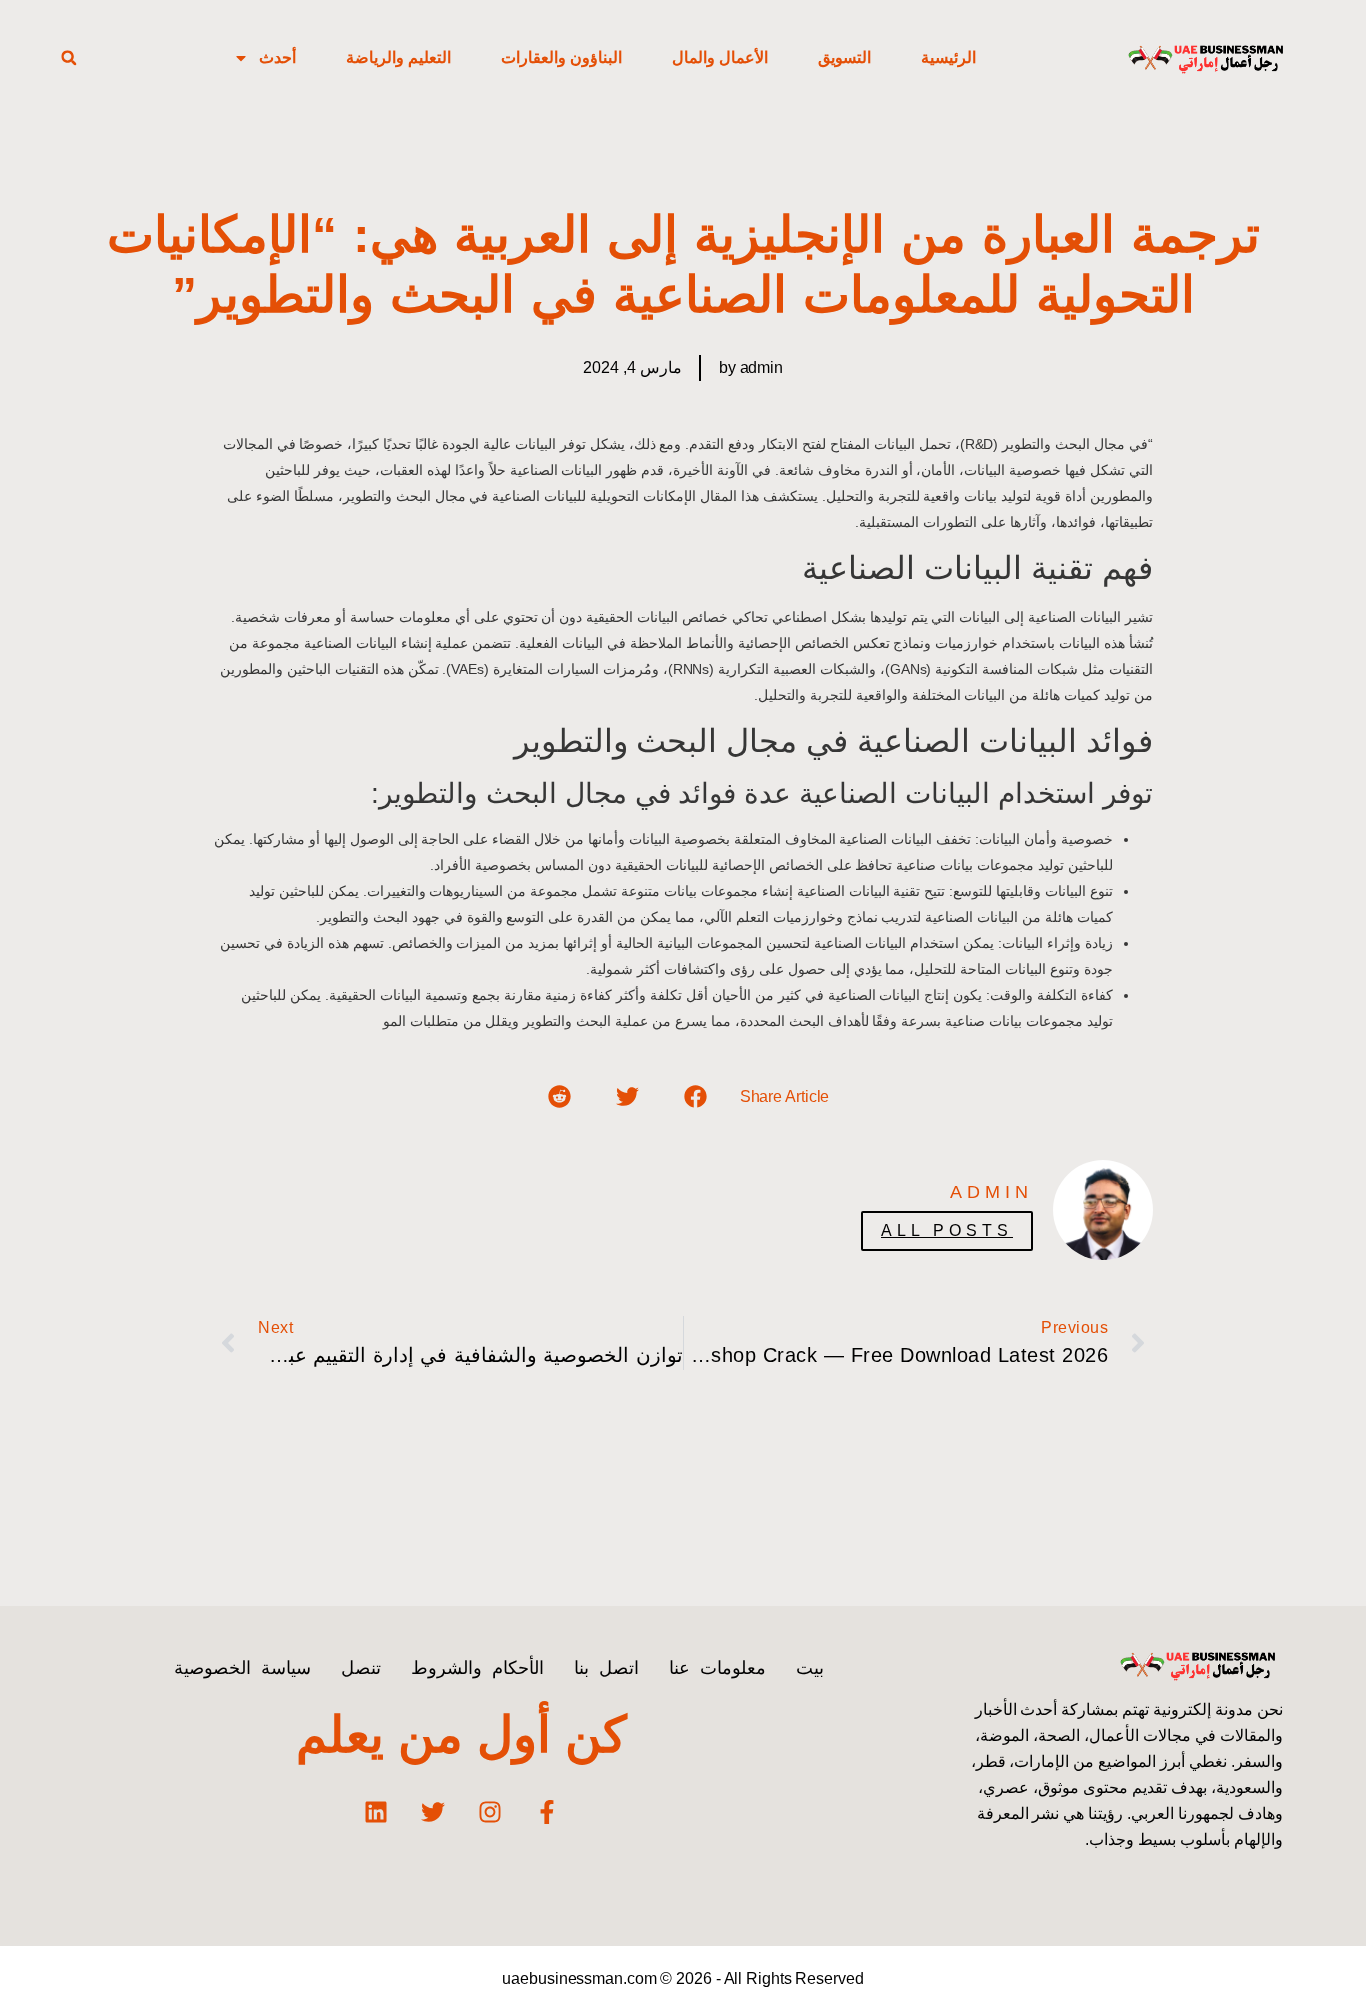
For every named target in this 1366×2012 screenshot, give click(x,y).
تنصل (361, 1668)
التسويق (844, 57)
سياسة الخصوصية (242, 1668)
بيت (810, 1668)
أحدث (277, 57)
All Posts (947, 1230)
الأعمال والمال (720, 57)
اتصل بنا (606, 1668)
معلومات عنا (717, 1668)
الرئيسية (948, 57)
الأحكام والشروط (477, 1668)
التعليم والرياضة (398, 57)
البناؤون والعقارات (561, 57)
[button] (69, 58)
